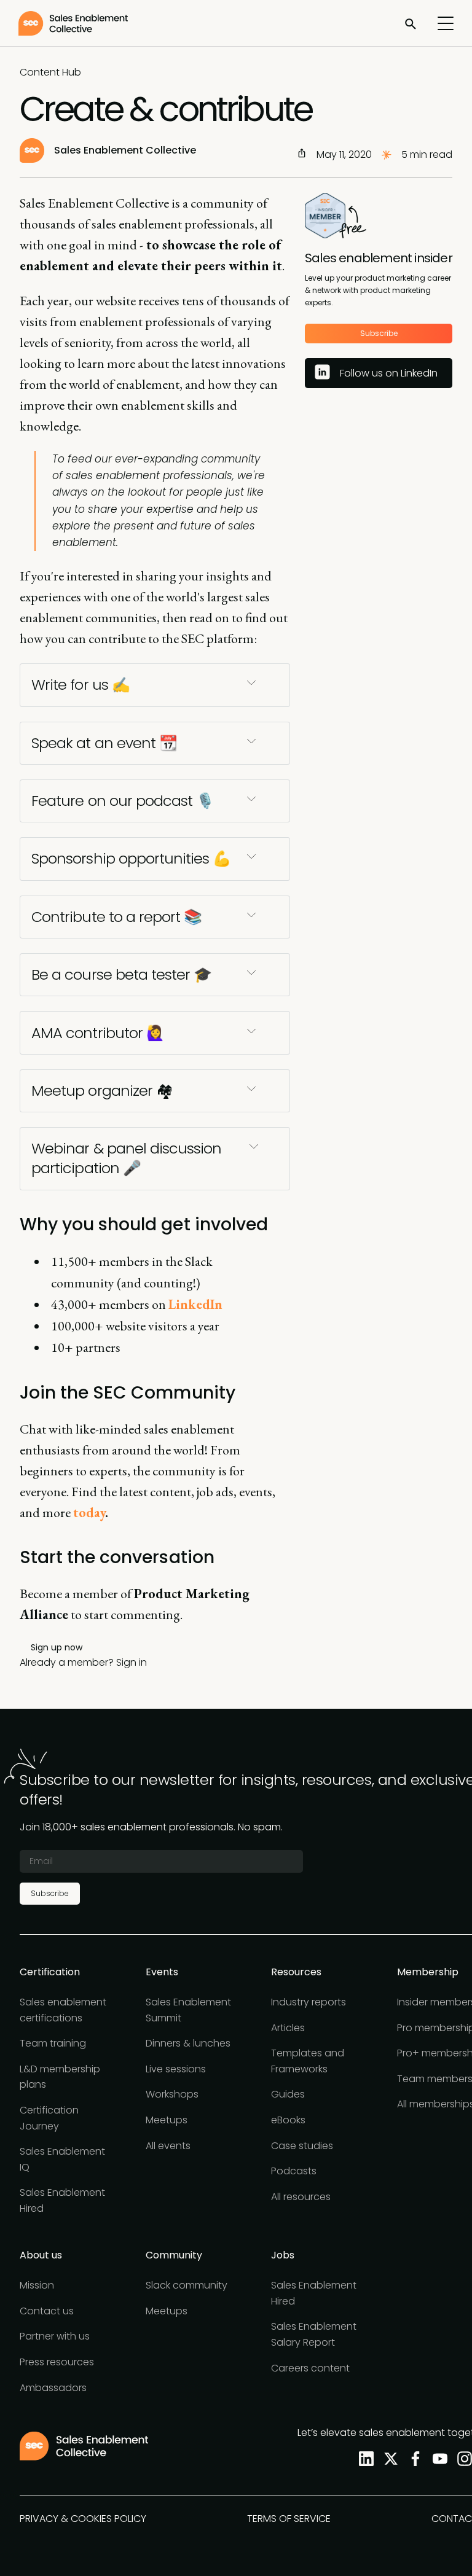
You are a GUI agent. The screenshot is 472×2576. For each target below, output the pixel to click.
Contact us (47, 2311)
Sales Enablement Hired (62, 2200)
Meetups (167, 2120)
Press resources (57, 2362)
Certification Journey (49, 2118)
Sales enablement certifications (63, 2010)
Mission (37, 2285)
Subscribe (379, 333)
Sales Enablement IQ (62, 2159)
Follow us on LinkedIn (389, 373)
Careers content (310, 2368)
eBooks (288, 2120)
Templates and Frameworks (308, 2061)
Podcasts (294, 2171)
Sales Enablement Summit (188, 2010)
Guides (288, 2094)
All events (168, 2146)
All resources (301, 2197)
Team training (53, 2043)
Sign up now (57, 1647)
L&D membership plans (60, 2077)
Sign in (132, 1662)
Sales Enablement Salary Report (314, 2334)
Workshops (172, 2094)
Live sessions (176, 2069)
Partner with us (55, 2336)
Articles (288, 2028)
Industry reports (309, 2002)
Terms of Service (289, 2519)
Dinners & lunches (188, 2043)
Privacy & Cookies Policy (83, 2519)
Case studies (302, 2146)
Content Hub (50, 72)
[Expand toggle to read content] (251, 682)
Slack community (187, 2285)
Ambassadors (53, 2388)
